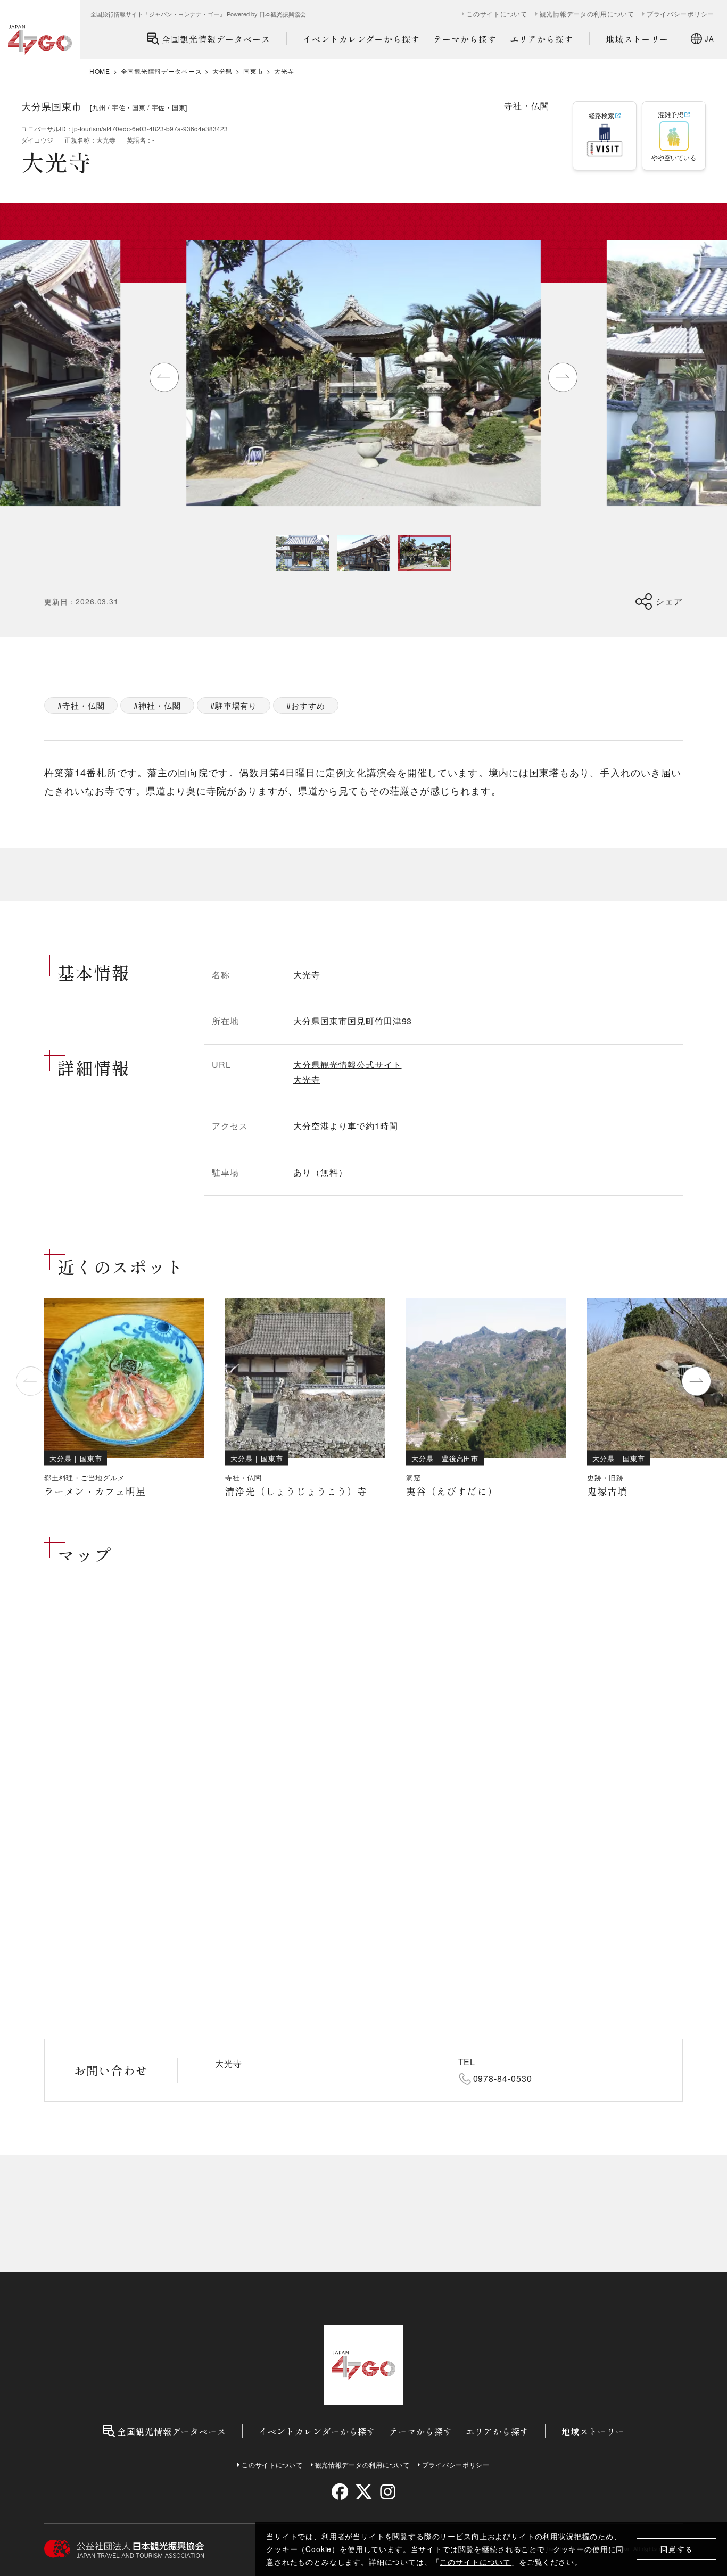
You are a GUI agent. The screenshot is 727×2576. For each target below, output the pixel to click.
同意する (677, 2549)
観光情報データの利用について (587, 14)
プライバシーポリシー (680, 14)
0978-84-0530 (503, 2078)
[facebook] (340, 2492)
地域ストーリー (637, 39)
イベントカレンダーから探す (361, 39)
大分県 (222, 71)
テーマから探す (465, 39)
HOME (100, 71)
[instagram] (387, 2492)
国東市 (253, 71)
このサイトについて (475, 2562)
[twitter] (364, 2492)
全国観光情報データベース (216, 39)
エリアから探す (542, 39)
